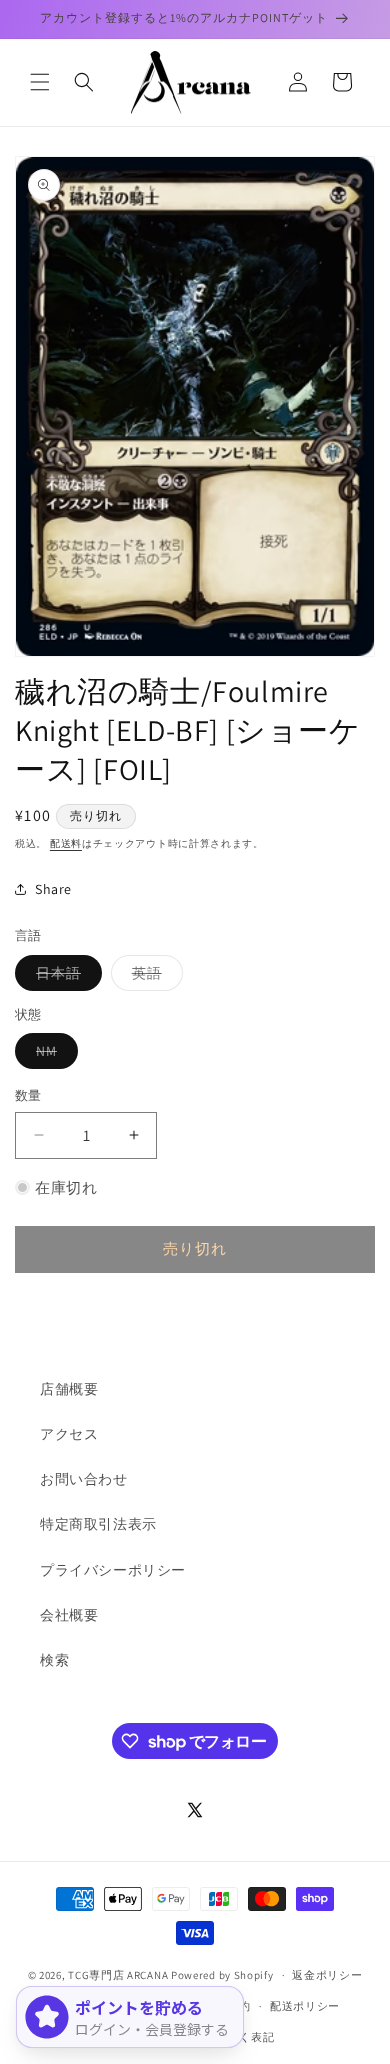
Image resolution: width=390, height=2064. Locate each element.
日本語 (65, 977)
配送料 (66, 843)
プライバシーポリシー (113, 1570)
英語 (154, 977)
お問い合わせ (84, 1479)
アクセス (69, 1434)
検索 (54, 1660)
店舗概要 (69, 1389)
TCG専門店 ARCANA (118, 1975)
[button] (40, 82)
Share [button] (53, 889)
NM (53, 1055)
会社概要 (69, 1615)
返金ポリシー (327, 1975)
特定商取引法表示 (98, 1524)
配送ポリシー (305, 2006)
